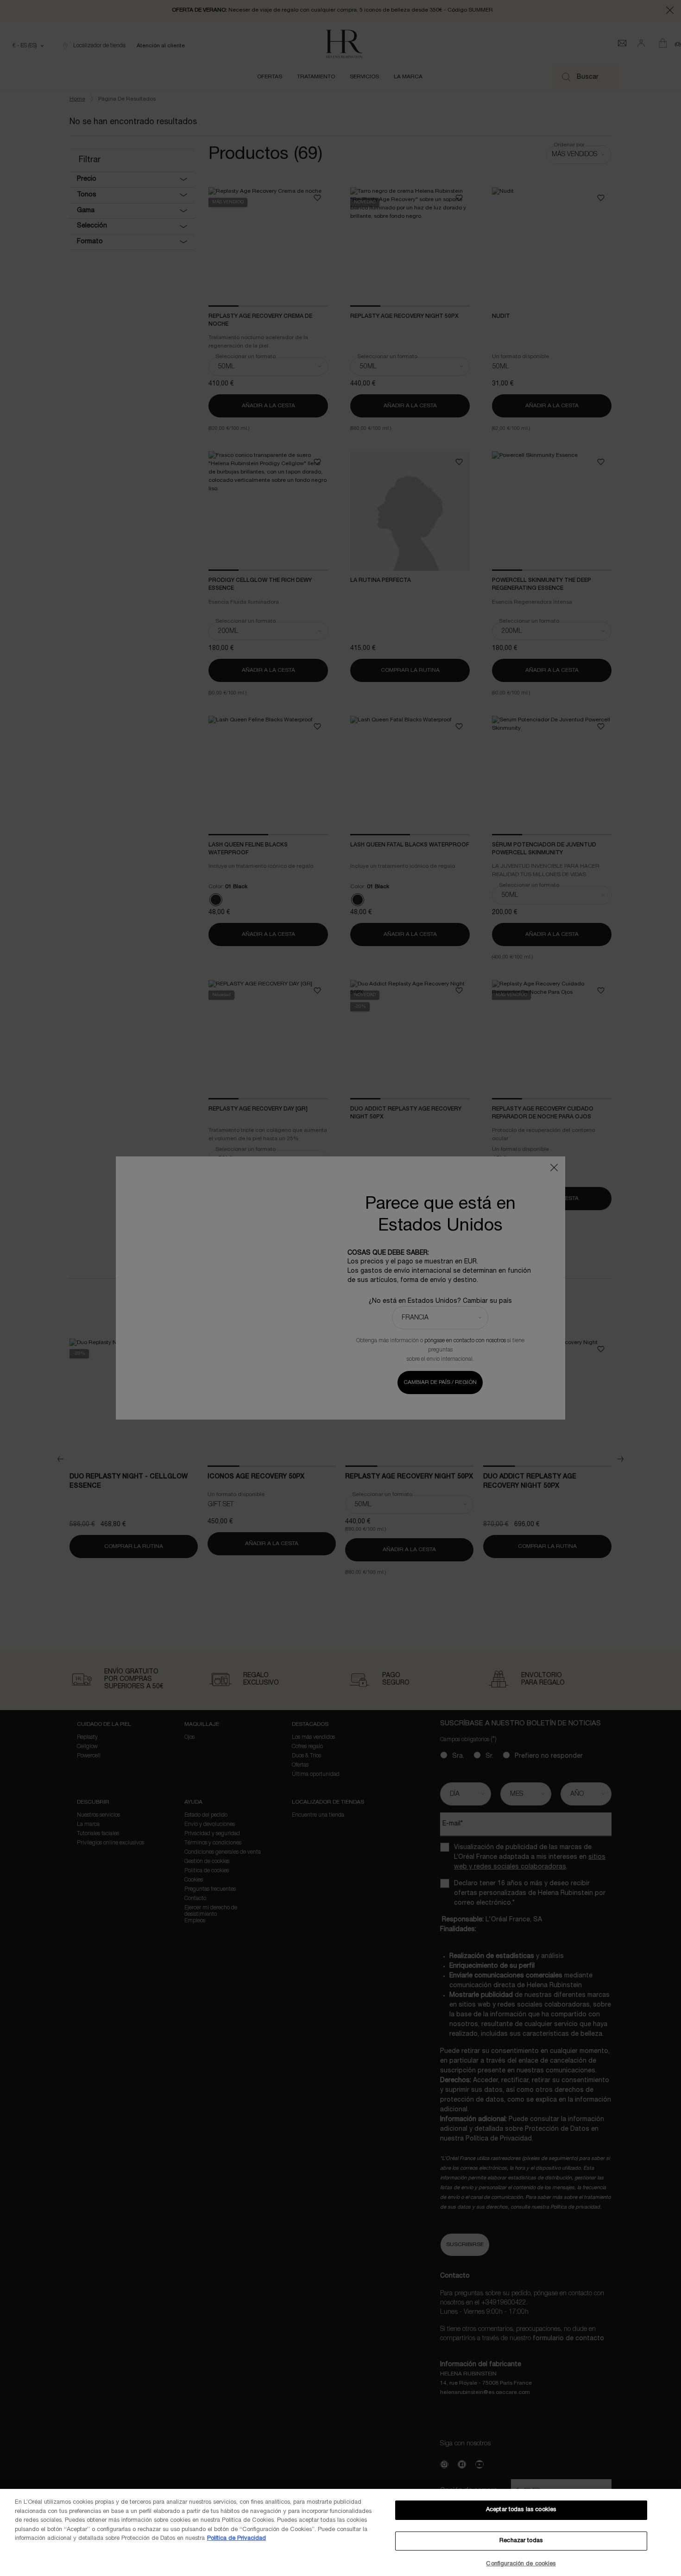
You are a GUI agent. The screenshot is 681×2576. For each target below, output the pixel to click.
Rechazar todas (521, 2541)
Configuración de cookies (521, 2564)
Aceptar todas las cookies (521, 2510)
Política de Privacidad (236, 2538)
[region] (340, 2532)
